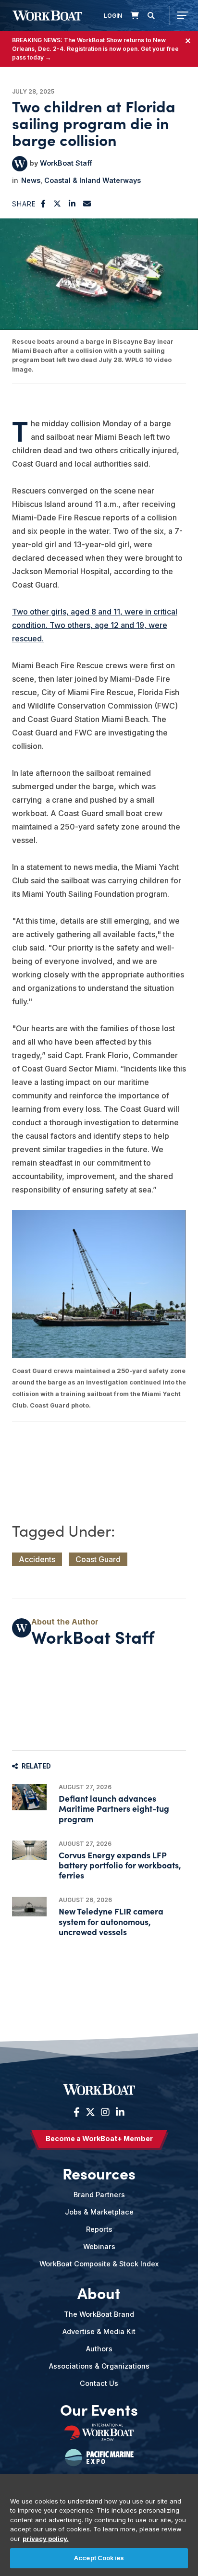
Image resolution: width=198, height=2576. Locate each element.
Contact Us (99, 2383)
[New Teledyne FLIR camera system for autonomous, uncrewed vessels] (29, 1907)
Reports (99, 2229)
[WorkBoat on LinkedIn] (119, 2112)
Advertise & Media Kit (99, 2331)
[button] (43, 204)
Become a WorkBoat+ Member (99, 2138)
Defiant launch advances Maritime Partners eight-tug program (114, 1808)
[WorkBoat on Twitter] (90, 2112)
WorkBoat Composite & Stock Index (99, 2264)
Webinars (99, 2246)
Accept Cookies (99, 2558)
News (31, 180)
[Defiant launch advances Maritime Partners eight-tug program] (29, 1797)
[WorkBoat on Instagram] (105, 2112)
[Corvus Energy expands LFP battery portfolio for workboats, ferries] (29, 1850)
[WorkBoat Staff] (20, 164)
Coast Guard (98, 1559)
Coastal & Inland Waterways (93, 180)
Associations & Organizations (99, 2366)
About (99, 2293)
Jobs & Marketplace (99, 2212)
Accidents (37, 1559)
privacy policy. (46, 2539)
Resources (99, 2173)
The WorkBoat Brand (99, 2314)
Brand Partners (99, 2195)
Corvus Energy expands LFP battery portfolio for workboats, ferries (120, 1865)
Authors (99, 2349)
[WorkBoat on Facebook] (77, 2112)
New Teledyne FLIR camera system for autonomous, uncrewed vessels (111, 1921)
